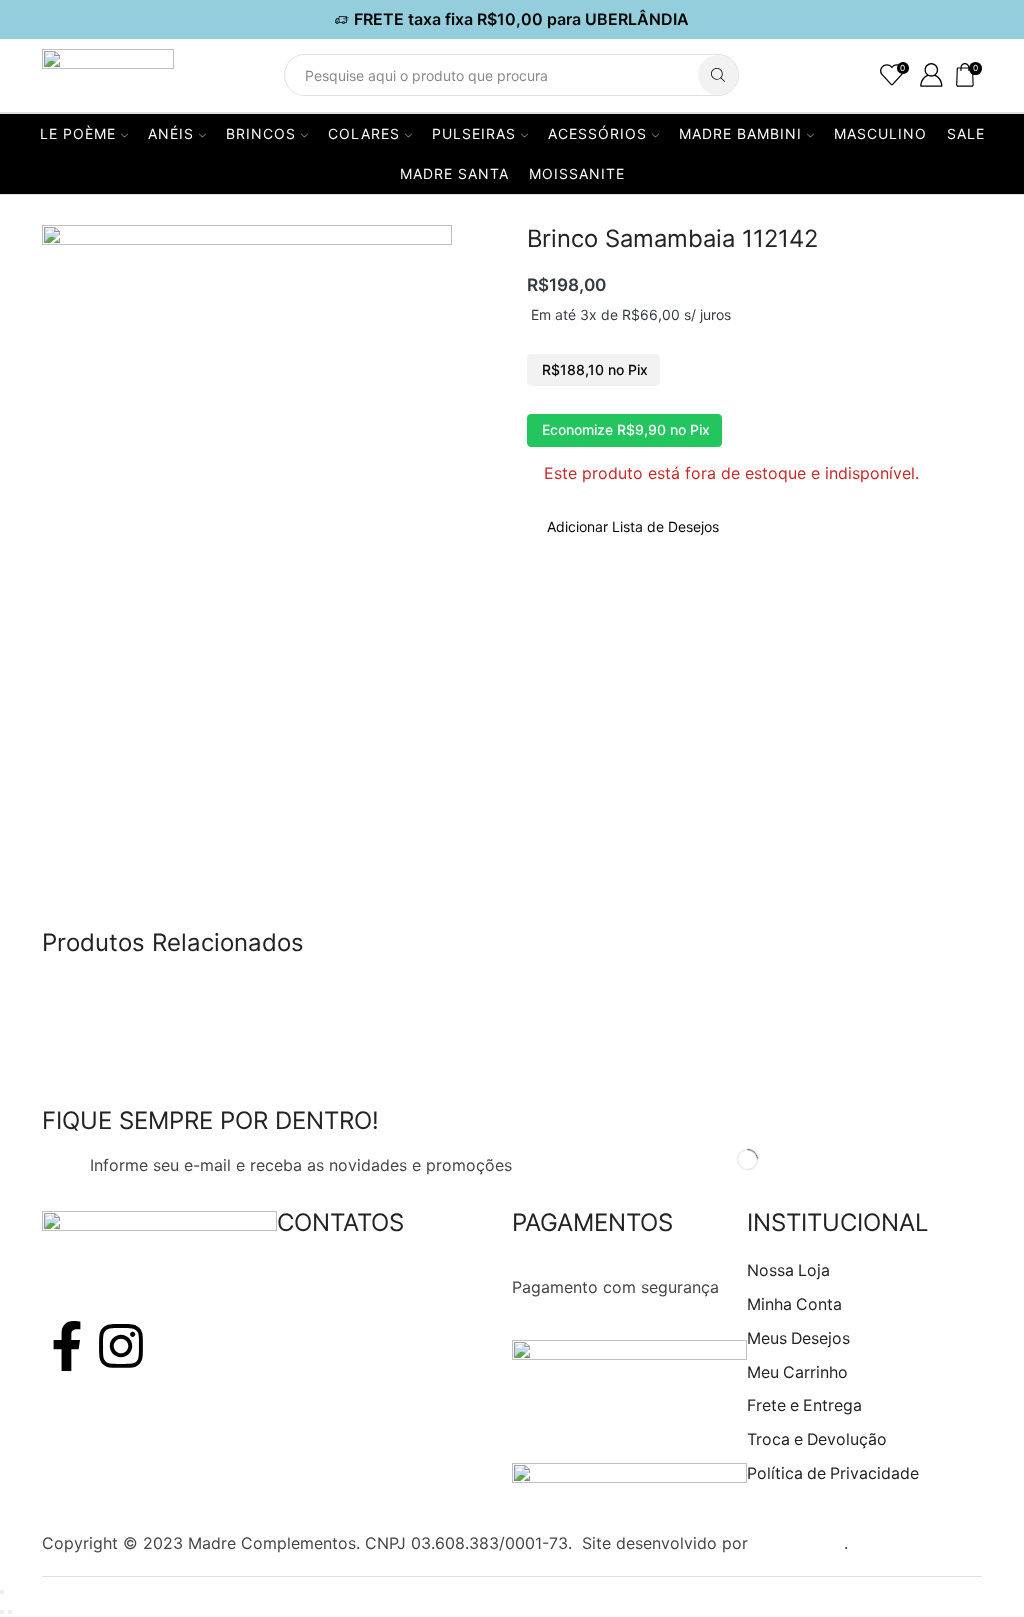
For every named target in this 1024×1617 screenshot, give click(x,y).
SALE (966, 133)
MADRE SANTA (454, 173)
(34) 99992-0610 (342, 1312)
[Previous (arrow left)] (2, 1612)
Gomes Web (798, 1543)
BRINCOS (261, 133)
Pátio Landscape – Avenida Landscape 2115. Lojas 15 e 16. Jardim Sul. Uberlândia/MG (392, 1491)
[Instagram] (121, 1346)
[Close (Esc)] (2, 1592)
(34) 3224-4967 (338, 1287)
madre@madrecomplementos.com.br (417, 1338)
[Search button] (718, 75)
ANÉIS (171, 133)
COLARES (364, 133)
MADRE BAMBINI (740, 133)
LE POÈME (78, 133)
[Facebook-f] (67, 1346)
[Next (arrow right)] (10, 1612)
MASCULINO (880, 133)
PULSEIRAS (474, 133)
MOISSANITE (577, 173)
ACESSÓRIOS (597, 133)
